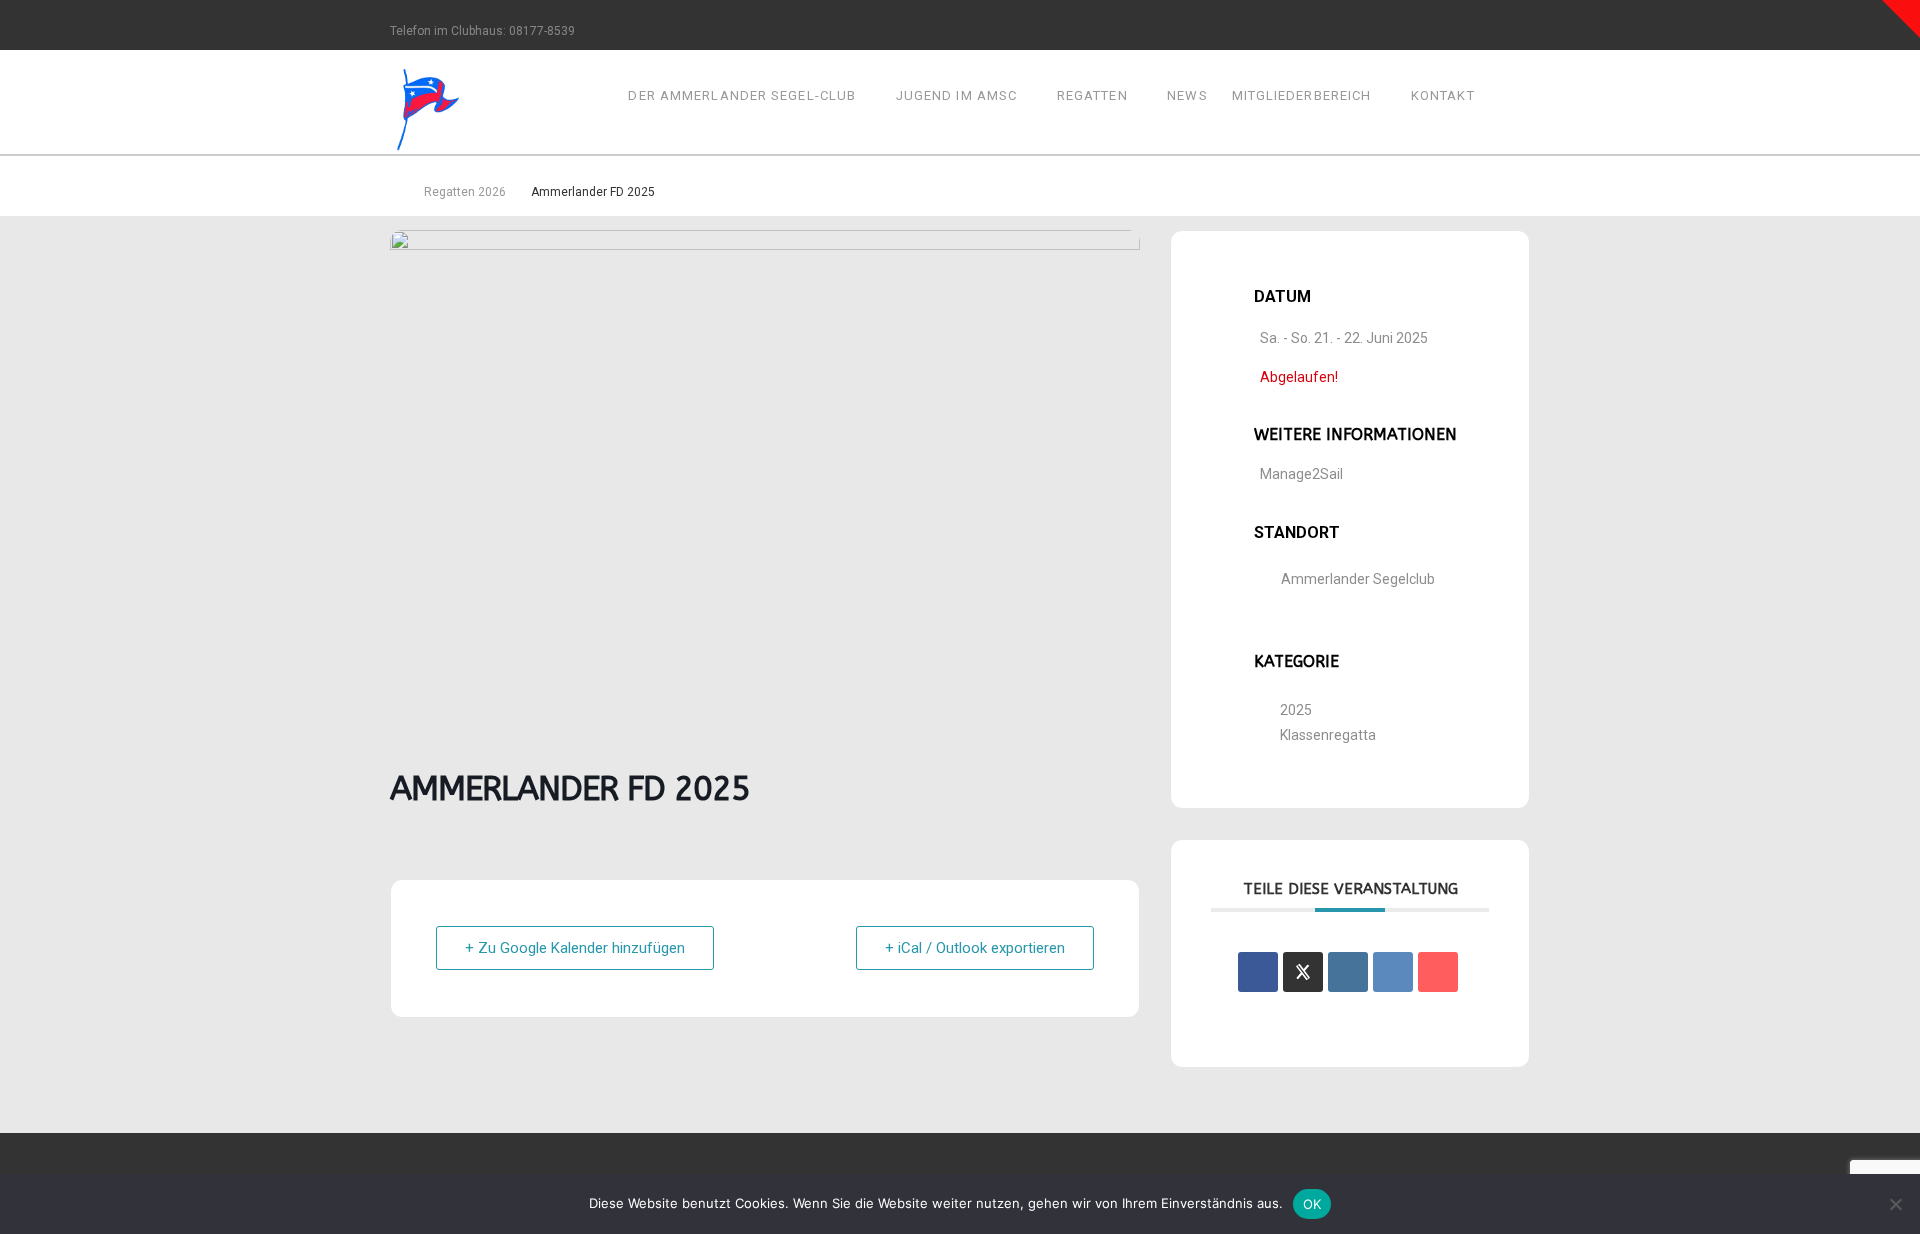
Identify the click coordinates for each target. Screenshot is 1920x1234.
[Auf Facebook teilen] (1258, 972)
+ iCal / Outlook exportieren (975, 948)
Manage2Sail (1301, 474)
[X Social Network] (1303, 972)
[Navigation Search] (1508, 101)
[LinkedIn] (1348, 972)
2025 (1296, 710)
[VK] (1393, 972)
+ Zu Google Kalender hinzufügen (575, 948)
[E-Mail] (1438, 972)
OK (1312, 1204)
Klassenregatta (1328, 735)
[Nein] (1895, 1204)
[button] (1901, 19)
